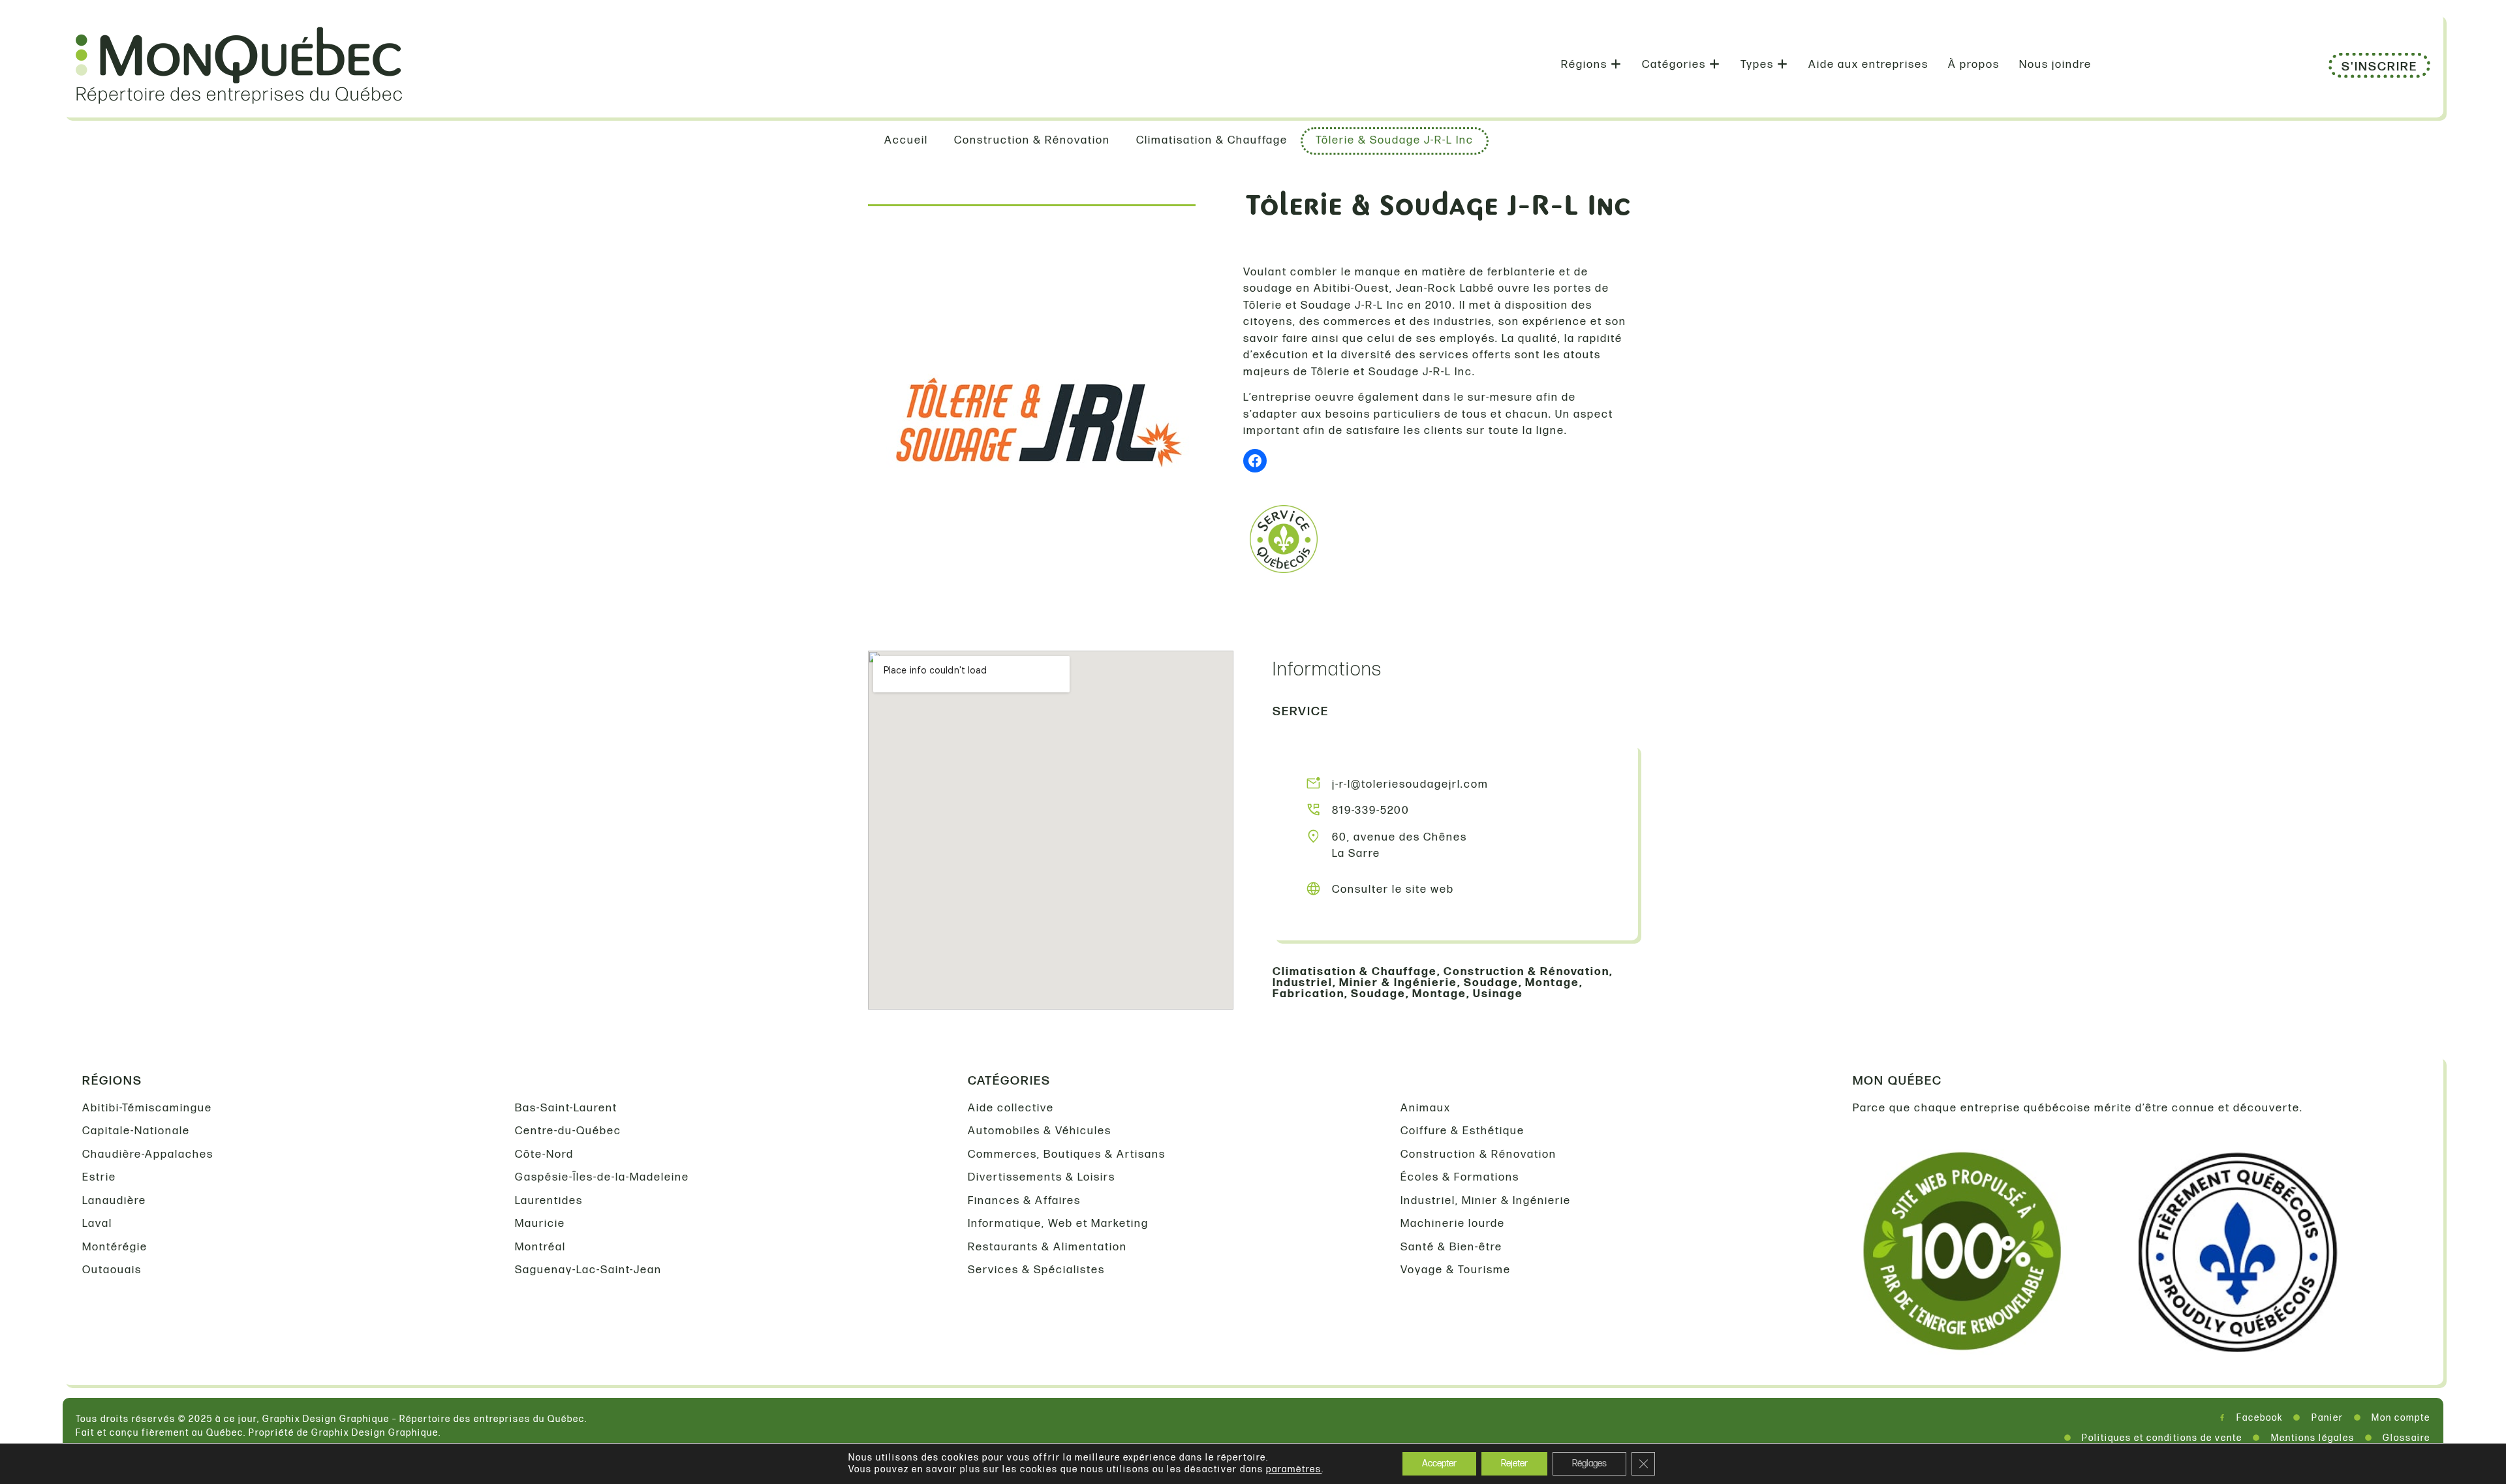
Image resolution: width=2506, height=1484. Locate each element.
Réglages (1589, 1463)
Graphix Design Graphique (375, 1433)
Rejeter (1514, 1463)
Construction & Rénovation (1526, 972)
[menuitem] (1592, 65)
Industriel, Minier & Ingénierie (1365, 983)
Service (1301, 712)
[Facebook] (1255, 461)
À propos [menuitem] (1974, 65)
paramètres (1294, 1469)
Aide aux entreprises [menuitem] (1868, 65)
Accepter (1439, 1463)
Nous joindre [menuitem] (2055, 65)
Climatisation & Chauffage (1355, 972)
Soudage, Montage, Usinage (1437, 994)
